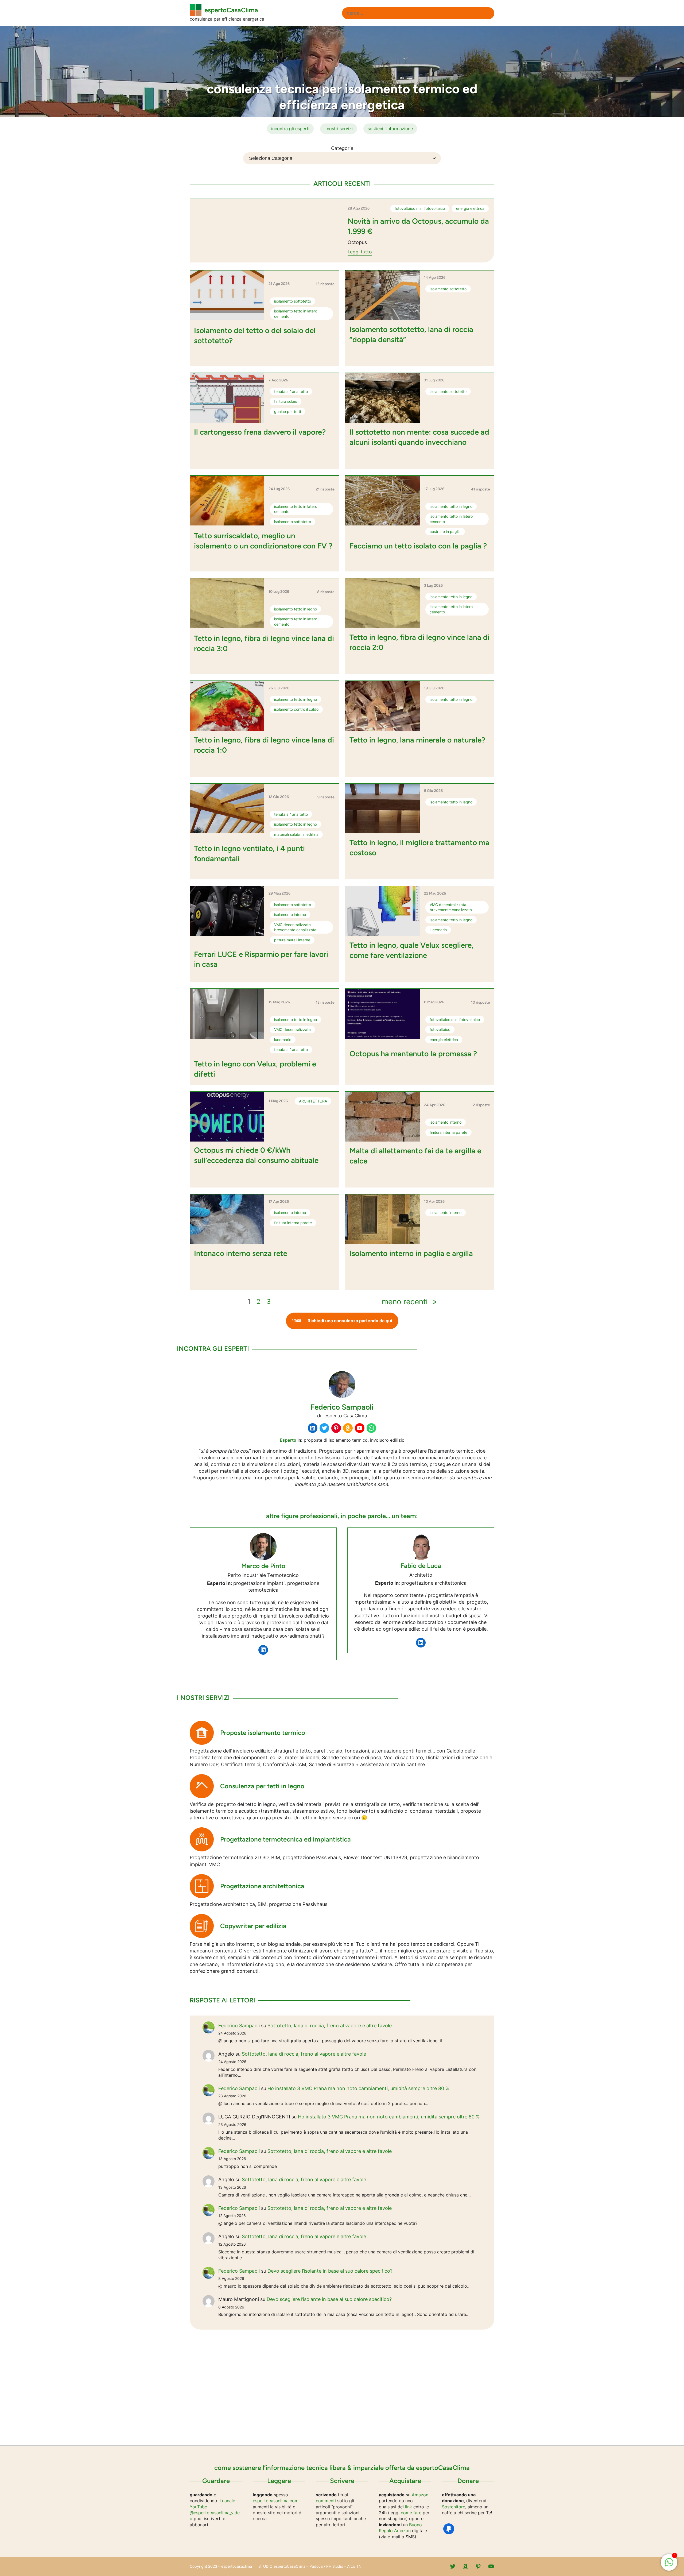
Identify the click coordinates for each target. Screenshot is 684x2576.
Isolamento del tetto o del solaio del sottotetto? (255, 335)
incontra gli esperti (290, 129)
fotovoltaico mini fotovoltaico (420, 208)
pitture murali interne (292, 940)
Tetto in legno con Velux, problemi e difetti (255, 1069)
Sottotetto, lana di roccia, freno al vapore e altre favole (330, 2026)
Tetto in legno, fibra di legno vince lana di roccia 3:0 (264, 643)
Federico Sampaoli (239, 2026)
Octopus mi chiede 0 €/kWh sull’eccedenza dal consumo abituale (256, 1155)
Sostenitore (454, 2507)
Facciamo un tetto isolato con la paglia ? (418, 546)
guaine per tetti (287, 411)
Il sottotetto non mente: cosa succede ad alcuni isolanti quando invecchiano (419, 437)
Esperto (288, 1440)
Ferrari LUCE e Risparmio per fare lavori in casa (261, 959)
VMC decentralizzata (292, 1029)
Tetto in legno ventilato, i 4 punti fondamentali (249, 853)
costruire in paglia (445, 531)
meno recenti (409, 1302)
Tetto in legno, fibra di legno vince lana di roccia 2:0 (419, 642)
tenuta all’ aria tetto (291, 391)
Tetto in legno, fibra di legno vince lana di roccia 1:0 (264, 745)
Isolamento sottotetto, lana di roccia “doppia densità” (411, 334)
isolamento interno (290, 914)
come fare (411, 2513)
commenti (326, 2501)
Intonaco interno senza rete (241, 1253)
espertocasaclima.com (276, 2501)
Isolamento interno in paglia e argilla (411, 1253)
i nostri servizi (339, 129)
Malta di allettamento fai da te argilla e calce (415, 1156)
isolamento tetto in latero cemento (296, 314)
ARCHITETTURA (313, 1101)
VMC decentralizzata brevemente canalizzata (295, 927)
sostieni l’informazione (390, 129)
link (409, 2507)
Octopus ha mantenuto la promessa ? (413, 1054)
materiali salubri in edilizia (296, 834)
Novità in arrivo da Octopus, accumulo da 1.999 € (418, 226)
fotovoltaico (440, 1029)
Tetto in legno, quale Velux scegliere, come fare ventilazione (411, 950)
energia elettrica (470, 208)
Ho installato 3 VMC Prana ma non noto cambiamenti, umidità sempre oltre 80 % (358, 2088)
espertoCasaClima (231, 10)
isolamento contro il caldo (296, 709)
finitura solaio (286, 401)
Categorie (342, 148)
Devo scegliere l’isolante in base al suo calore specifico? (330, 2271)
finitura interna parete (448, 1132)
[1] (669, 2565)
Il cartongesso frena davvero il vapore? (260, 432)
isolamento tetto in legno (451, 506)
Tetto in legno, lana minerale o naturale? (417, 740)
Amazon (420, 2495)
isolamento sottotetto (293, 301)
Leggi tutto (360, 252)
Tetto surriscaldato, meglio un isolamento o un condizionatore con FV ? (263, 541)
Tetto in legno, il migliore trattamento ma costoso (419, 848)
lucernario (438, 930)
